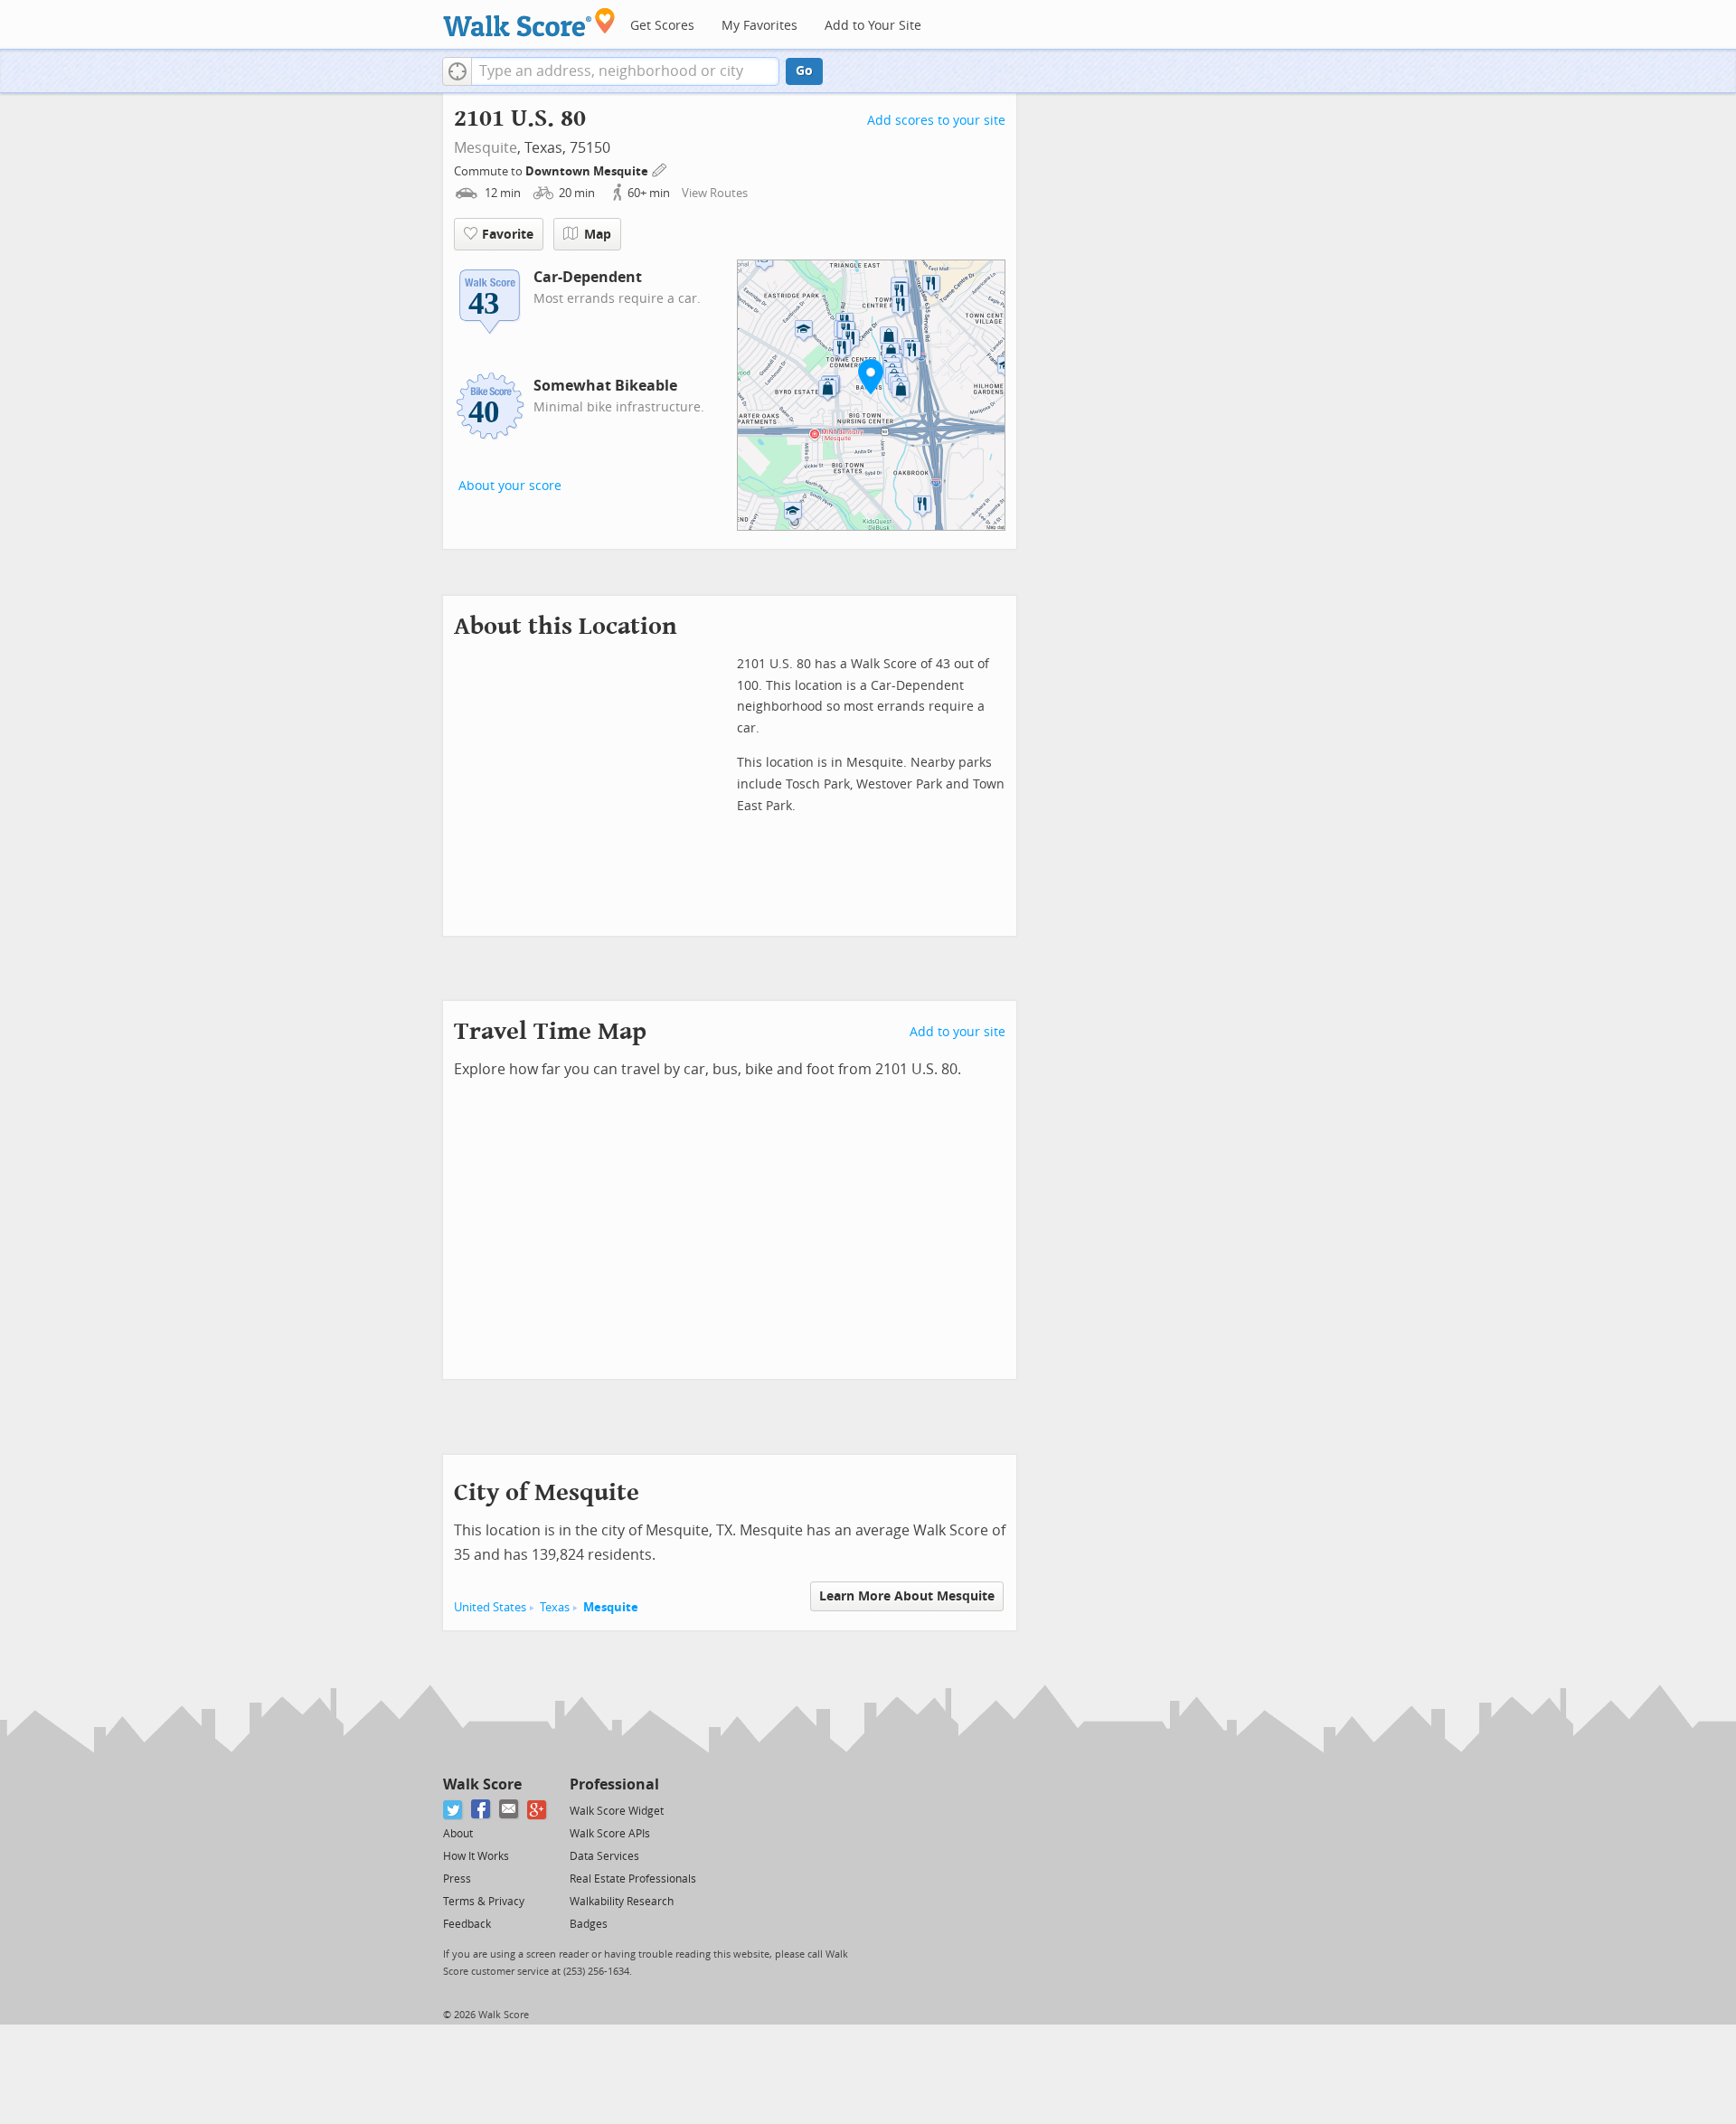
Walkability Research (622, 1902)
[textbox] (625, 71)
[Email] (509, 1810)
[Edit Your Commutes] (660, 169)
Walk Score (482, 1784)
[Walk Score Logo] (529, 22)
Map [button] (598, 235)
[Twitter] (453, 1810)
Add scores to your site (936, 121)
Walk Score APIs (610, 1834)
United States (490, 1607)
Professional (614, 1784)
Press (457, 1879)
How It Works (476, 1856)
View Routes (715, 193)
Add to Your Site (873, 26)
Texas (555, 1607)
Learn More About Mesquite (907, 1596)
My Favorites (759, 26)
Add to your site (958, 1032)
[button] (457, 71)
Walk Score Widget (617, 1811)
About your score (510, 486)
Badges (589, 1924)
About (458, 1834)
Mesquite (486, 148)
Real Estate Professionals (633, 1879)
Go (804, 71)
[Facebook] (481, 1810)
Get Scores (662, 26)
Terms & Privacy (484, 1902)
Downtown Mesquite (588, 171)
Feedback (467, 1924)
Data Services (604, 1856)
